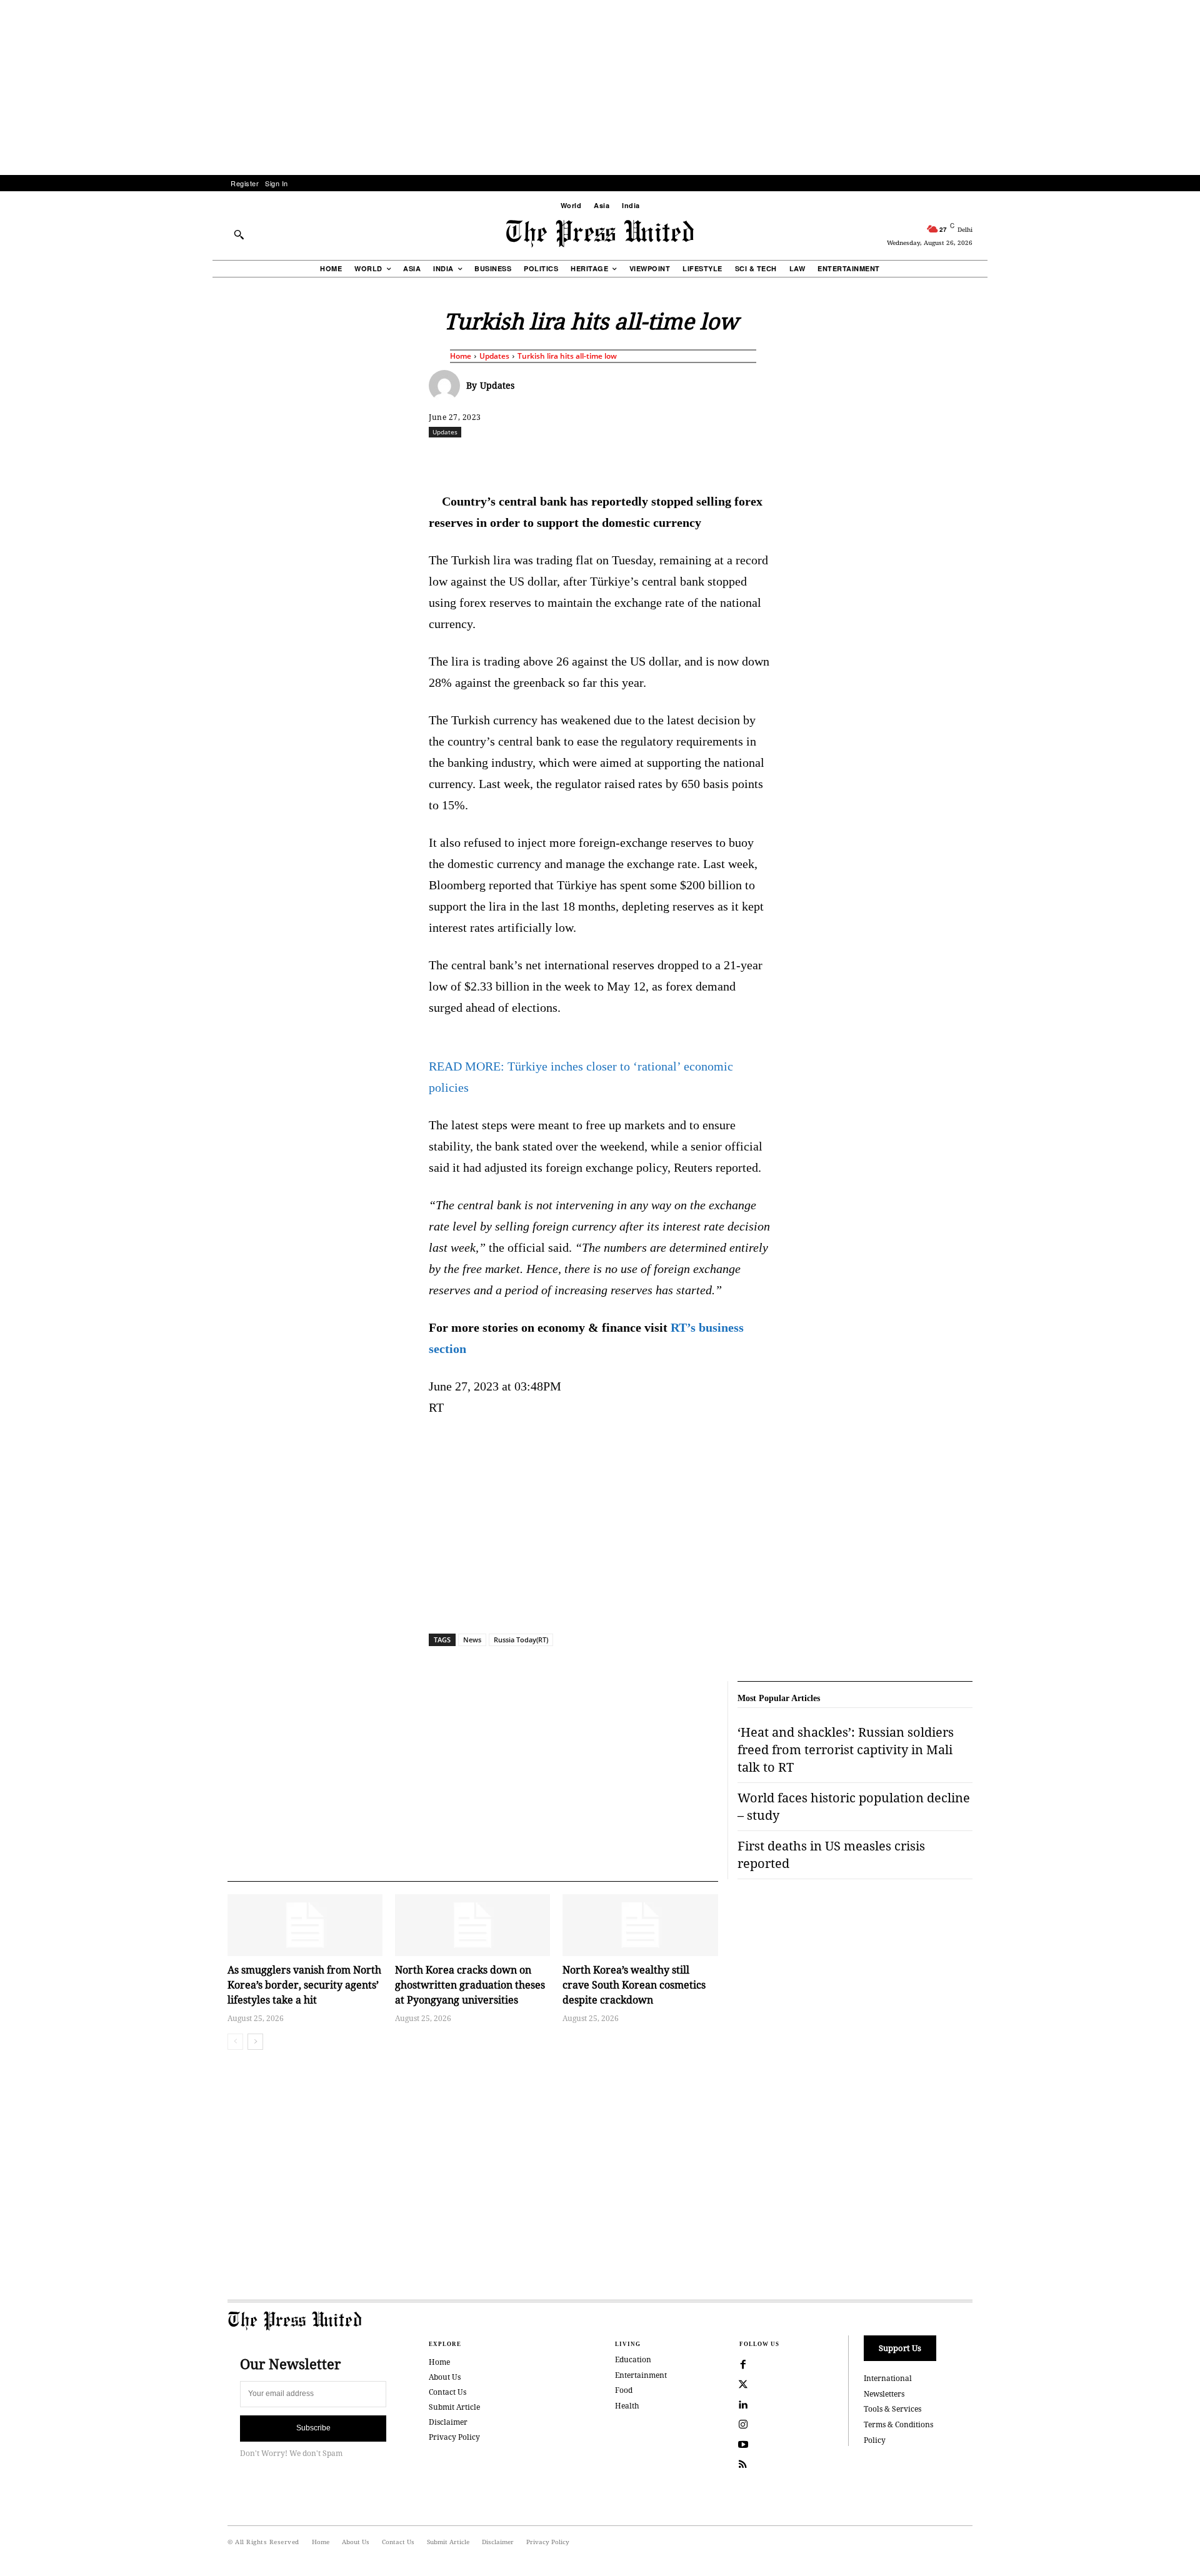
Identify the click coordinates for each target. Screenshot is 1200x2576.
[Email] (689, 459)
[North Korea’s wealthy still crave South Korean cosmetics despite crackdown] (640, 1925)
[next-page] (255, 2042)
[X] (546, 459)
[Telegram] (747, 459)
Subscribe (313, 2428)
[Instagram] (743, 2425)
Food (624, 2390)
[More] (1006, 459)
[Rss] (743, 2465)
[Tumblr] (718, 459)
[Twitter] (743, 2385)
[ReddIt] (574, 459)
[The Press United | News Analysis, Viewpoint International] (600, 234)
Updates (494, 356)
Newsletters (884, 2394)
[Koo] (977, 459)
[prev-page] (235, 2042)
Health (627, 2406)
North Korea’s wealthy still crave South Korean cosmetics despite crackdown (634, 1985)
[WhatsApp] (603, 459)
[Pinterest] (661, 459)
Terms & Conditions (898, 2424)
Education (633, 2359)
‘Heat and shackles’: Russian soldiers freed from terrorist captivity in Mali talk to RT (846, 1750)
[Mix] (776, 459)
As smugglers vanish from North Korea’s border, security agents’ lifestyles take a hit (304, 1985)
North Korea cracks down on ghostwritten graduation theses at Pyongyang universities (470, 1985)
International (888, 2378)
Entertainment (641, 2375)
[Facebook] (517, 459)
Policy (875, 2440)
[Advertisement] (600, 87)
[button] (239, 234)
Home (461, 356)
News (472, 1640)
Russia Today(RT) (521, 1640)
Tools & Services (892, 2409)
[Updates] (447, 386)
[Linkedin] (632, 459)
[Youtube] (743, 2445)
